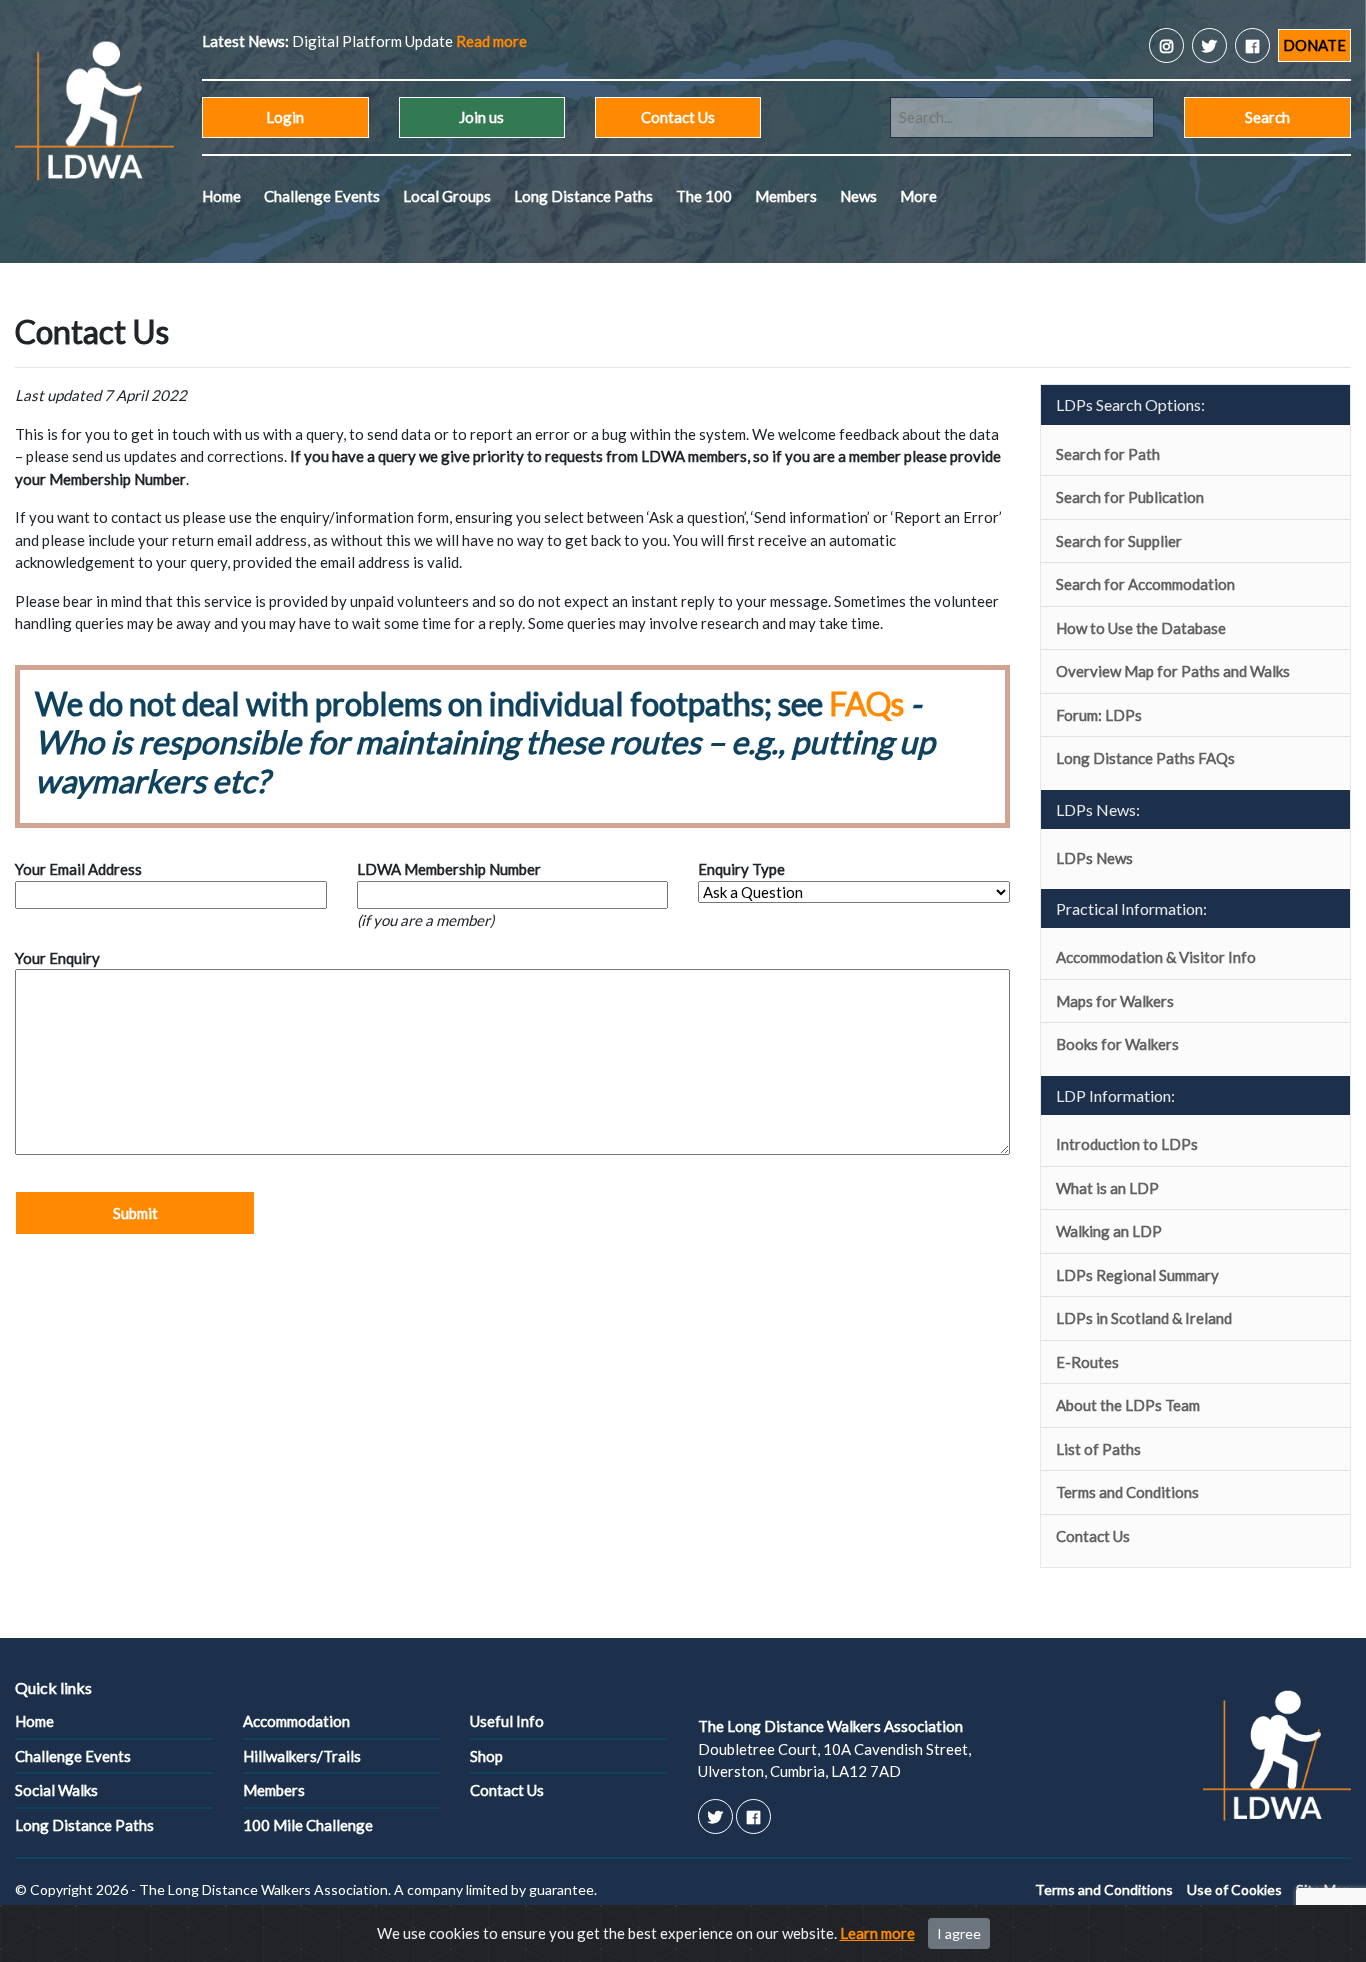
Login (285, 117)
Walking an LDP (1109, 1231)
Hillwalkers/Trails (302, 1756)
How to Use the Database (1141, 628)
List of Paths (1098, 1449)
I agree (959, 1933)
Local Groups (447, 196)
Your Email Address (78, 869)
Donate (1314, 45)
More (918, 196)
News (858, 196)
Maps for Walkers (1115, 1001)
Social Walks (56, 1790)
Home (221, 196)
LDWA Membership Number (449, 869)
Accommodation (296, 1721)
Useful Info (507, 1721)
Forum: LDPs (1099, 715)
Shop (486, 1756)
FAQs (866, 703)
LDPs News (1094, 858)
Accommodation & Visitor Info (1156, 957)
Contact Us (678, 117)
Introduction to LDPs (1127, 1144)
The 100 (704, 196)
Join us (481, 117)
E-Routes (1087, 1362)
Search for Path (1108, 454)
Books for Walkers (1117, 1044)
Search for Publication (1130, 497)
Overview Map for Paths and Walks (1173, 671)
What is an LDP (1107, 1188)
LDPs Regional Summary (1137, 1275)
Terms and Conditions (1127, 1492)
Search (1267, 117)
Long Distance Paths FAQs (1145, 758)
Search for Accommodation (1145, 584)
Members (786, 196)
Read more (491, 41)
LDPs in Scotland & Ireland (1144, 1318)
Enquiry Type (741, 869)
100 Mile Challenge (308, 1825)
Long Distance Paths (583, 196)
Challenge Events (322, 196)
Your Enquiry (57, 958)
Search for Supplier (1119, 541)
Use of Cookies (1234, 1889)
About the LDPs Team (1128, 1405)
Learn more (877, 1933)
